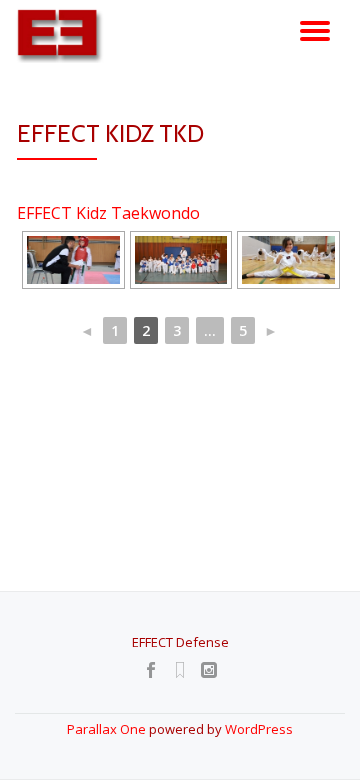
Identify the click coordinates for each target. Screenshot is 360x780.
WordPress (259, 729)
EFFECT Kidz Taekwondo (108, 213)
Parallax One (108, 729)
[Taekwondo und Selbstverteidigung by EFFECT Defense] (64, 35)
